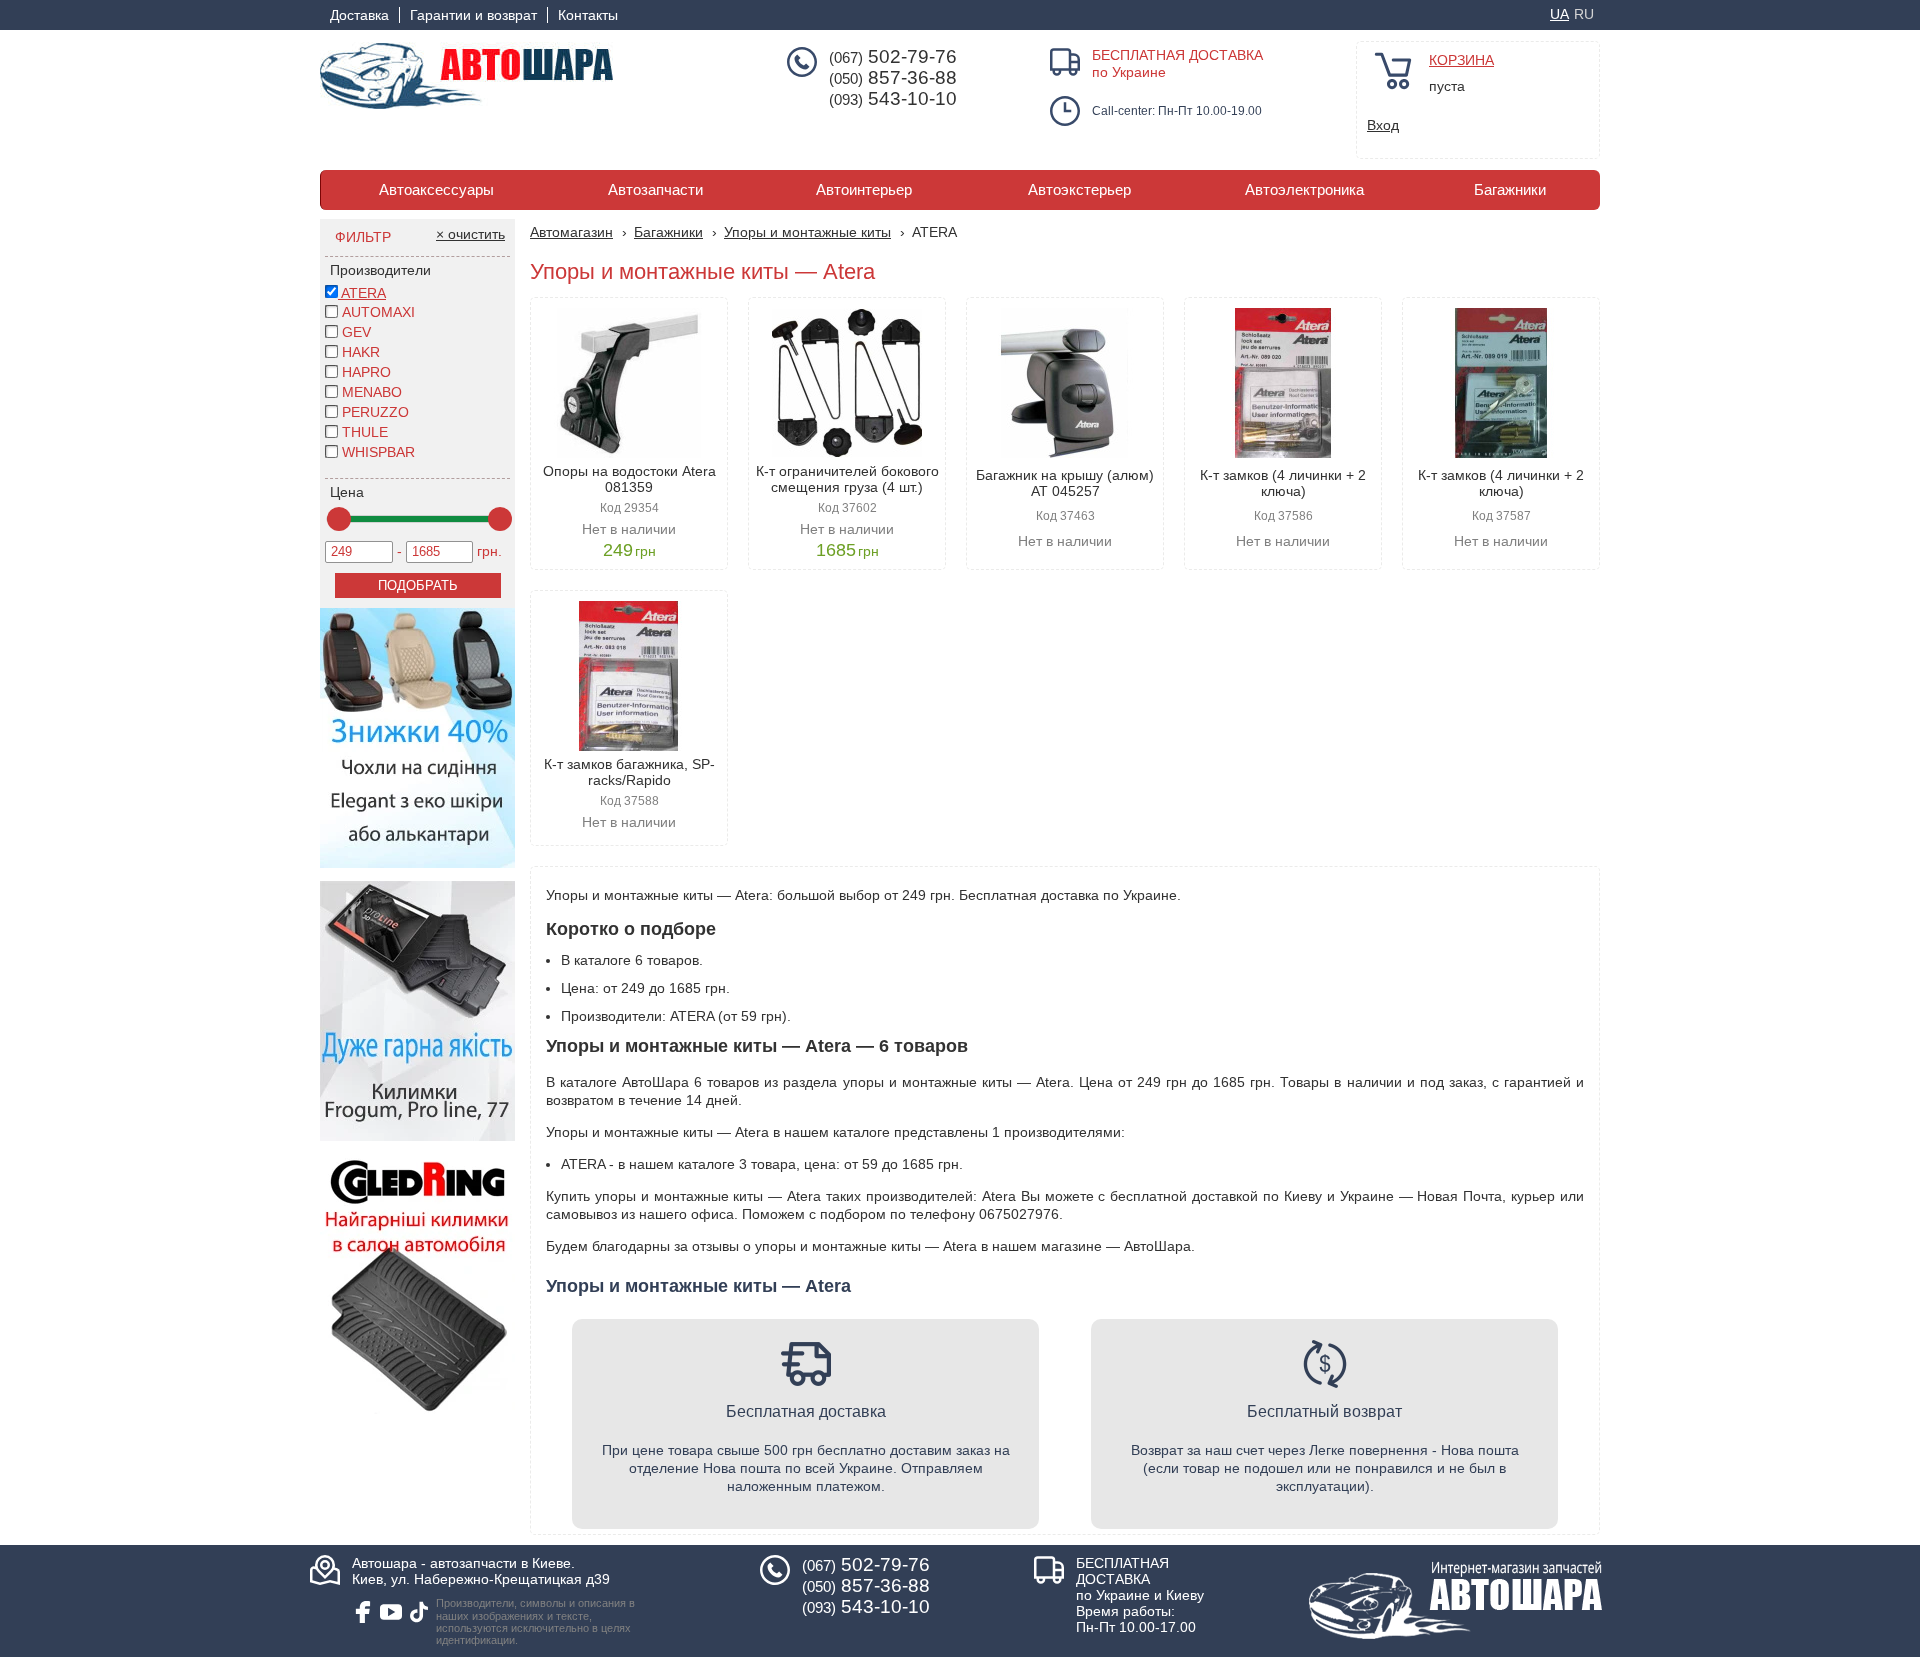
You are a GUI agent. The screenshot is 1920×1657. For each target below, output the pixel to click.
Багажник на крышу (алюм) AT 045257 (1065, 483)
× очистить (470, 234)
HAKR (361, 352)
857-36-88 (893, 78)
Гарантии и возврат (473, 15)
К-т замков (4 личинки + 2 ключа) (1283, 483)
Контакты (588, 15)
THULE (365, 432)
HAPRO (366, 372)
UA (1559, 14)
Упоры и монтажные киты (807, 232)
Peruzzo (375, 412)
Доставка (359, 15)
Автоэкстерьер (1079, 190)
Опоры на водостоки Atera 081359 (629, 479)
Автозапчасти (655, 190)
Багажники (1510, 190)
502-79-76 (893, 57)
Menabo (372, 392)
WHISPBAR (378, 452)
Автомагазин (571, 232)
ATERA (362, 293)
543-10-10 (893, 99)
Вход (1383, 125)
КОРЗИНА (1461, 60)
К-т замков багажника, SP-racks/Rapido (629, 772)
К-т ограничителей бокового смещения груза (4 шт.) (847, 479)
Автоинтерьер (864, 190)
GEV (356, 332)
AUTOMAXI (378, 312)
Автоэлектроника (1304, 190)
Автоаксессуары (436, 190)
